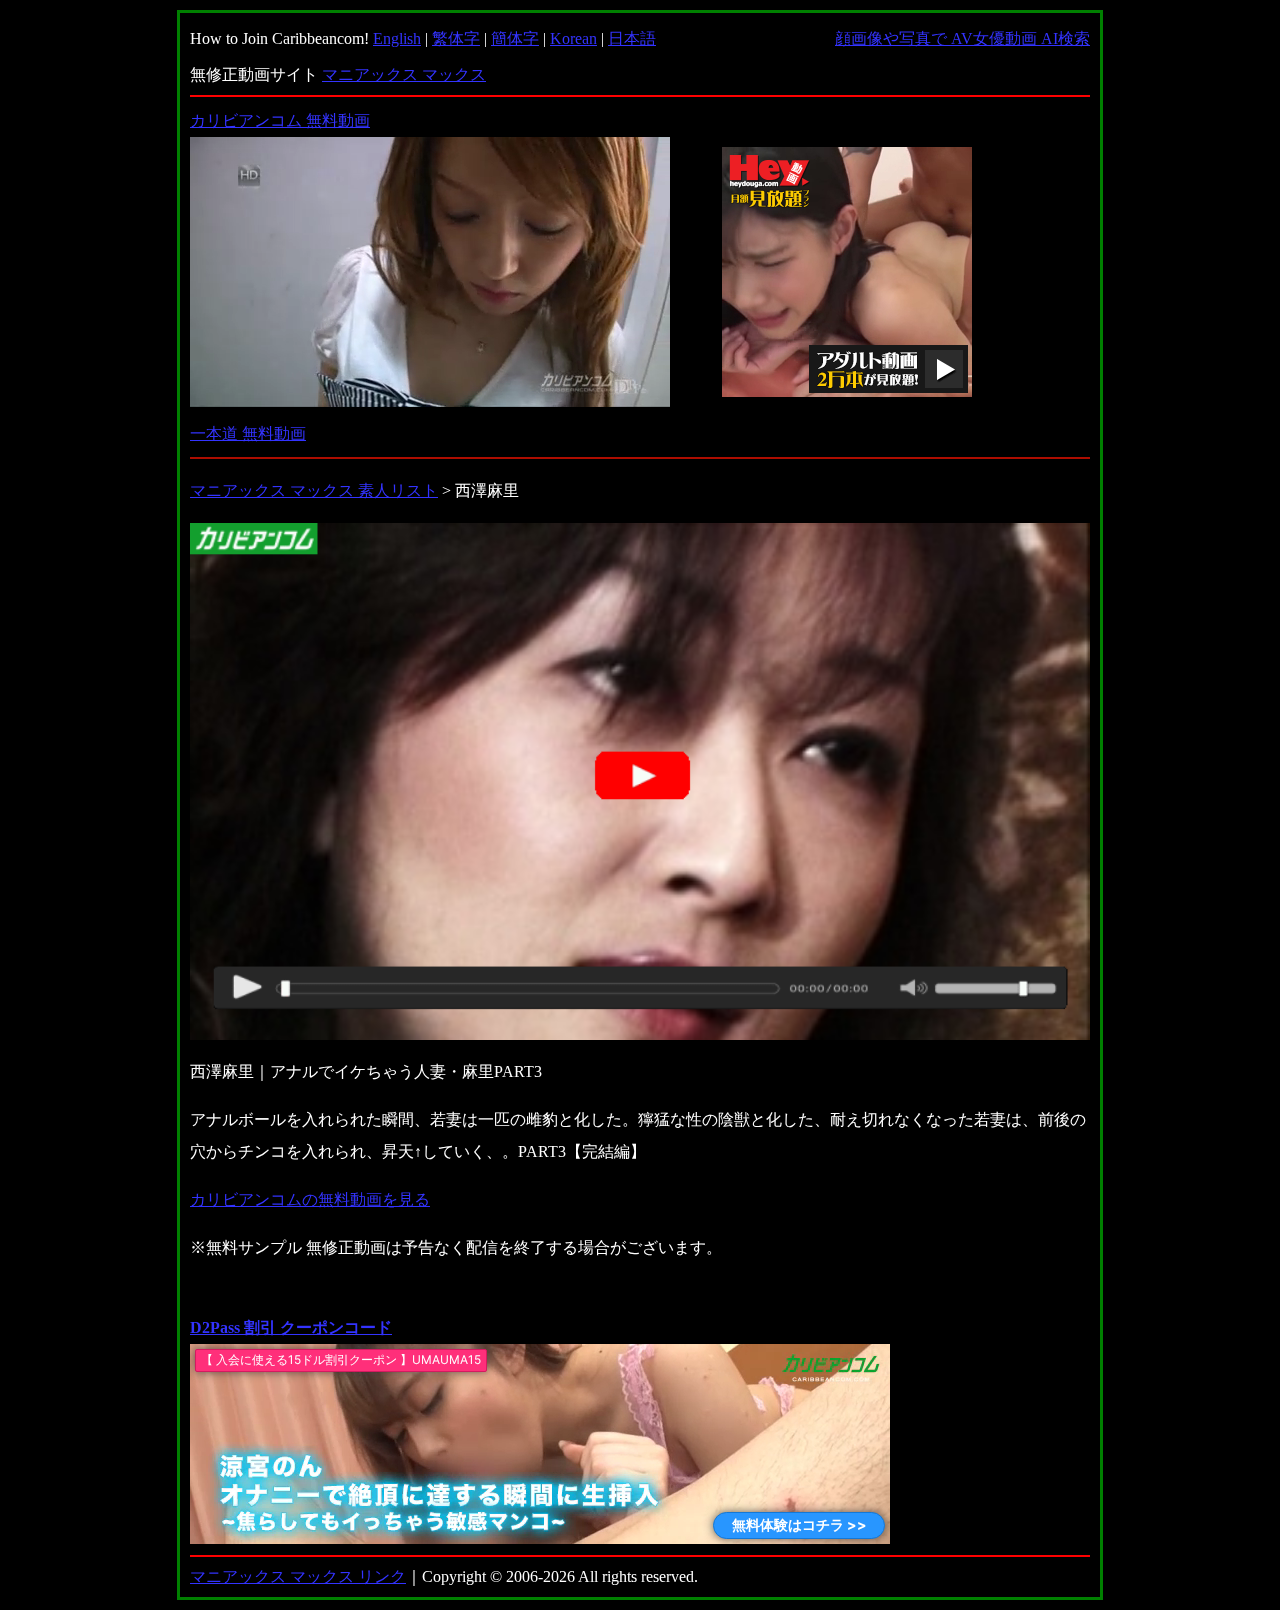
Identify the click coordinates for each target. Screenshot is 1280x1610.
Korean (573, 38)
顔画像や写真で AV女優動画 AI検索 (962, 38)
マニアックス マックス (404, 74)
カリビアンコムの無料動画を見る (310, 1199)
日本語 (632, 38)
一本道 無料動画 (248, 433)
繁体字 (456, 38)
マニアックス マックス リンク (298, 1576)
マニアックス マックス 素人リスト (314, 490)
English (397, 38)
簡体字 (515, 38)
